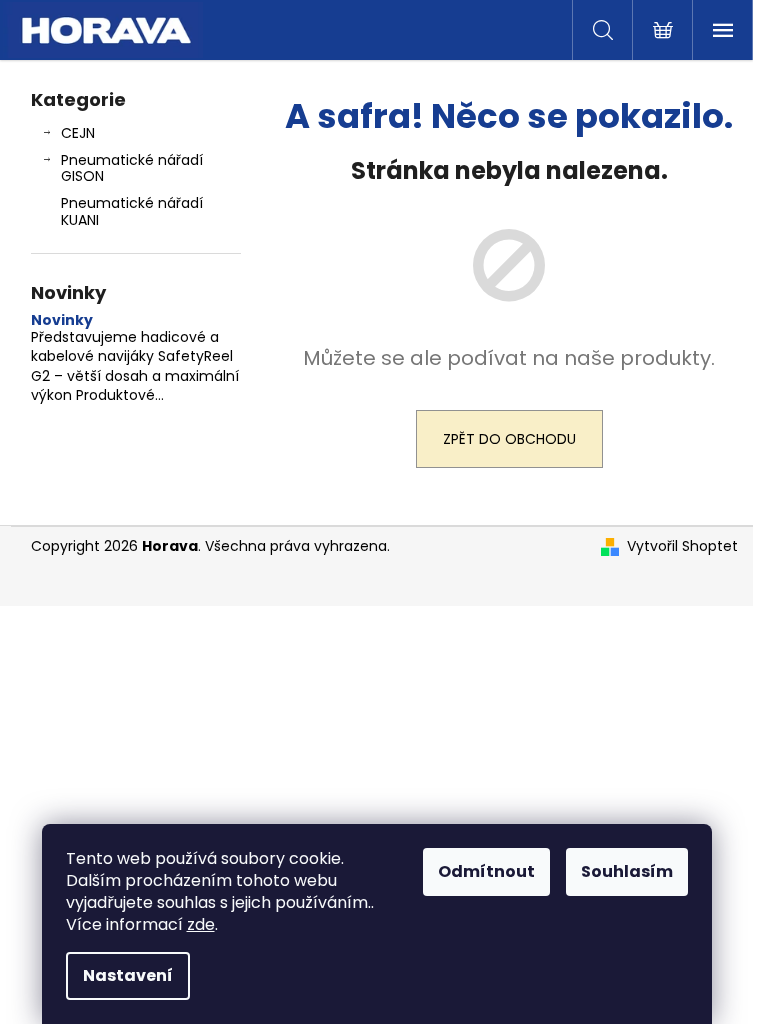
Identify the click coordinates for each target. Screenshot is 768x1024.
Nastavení (128, 975)
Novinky (62, 320)
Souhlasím (627, 871)
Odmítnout (486, 871)
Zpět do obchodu (509, 439)
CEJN (78, 133)
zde (201, 924)
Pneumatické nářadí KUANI (132, 211)
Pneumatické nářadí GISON (132, 168)
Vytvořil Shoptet (682, 546)
